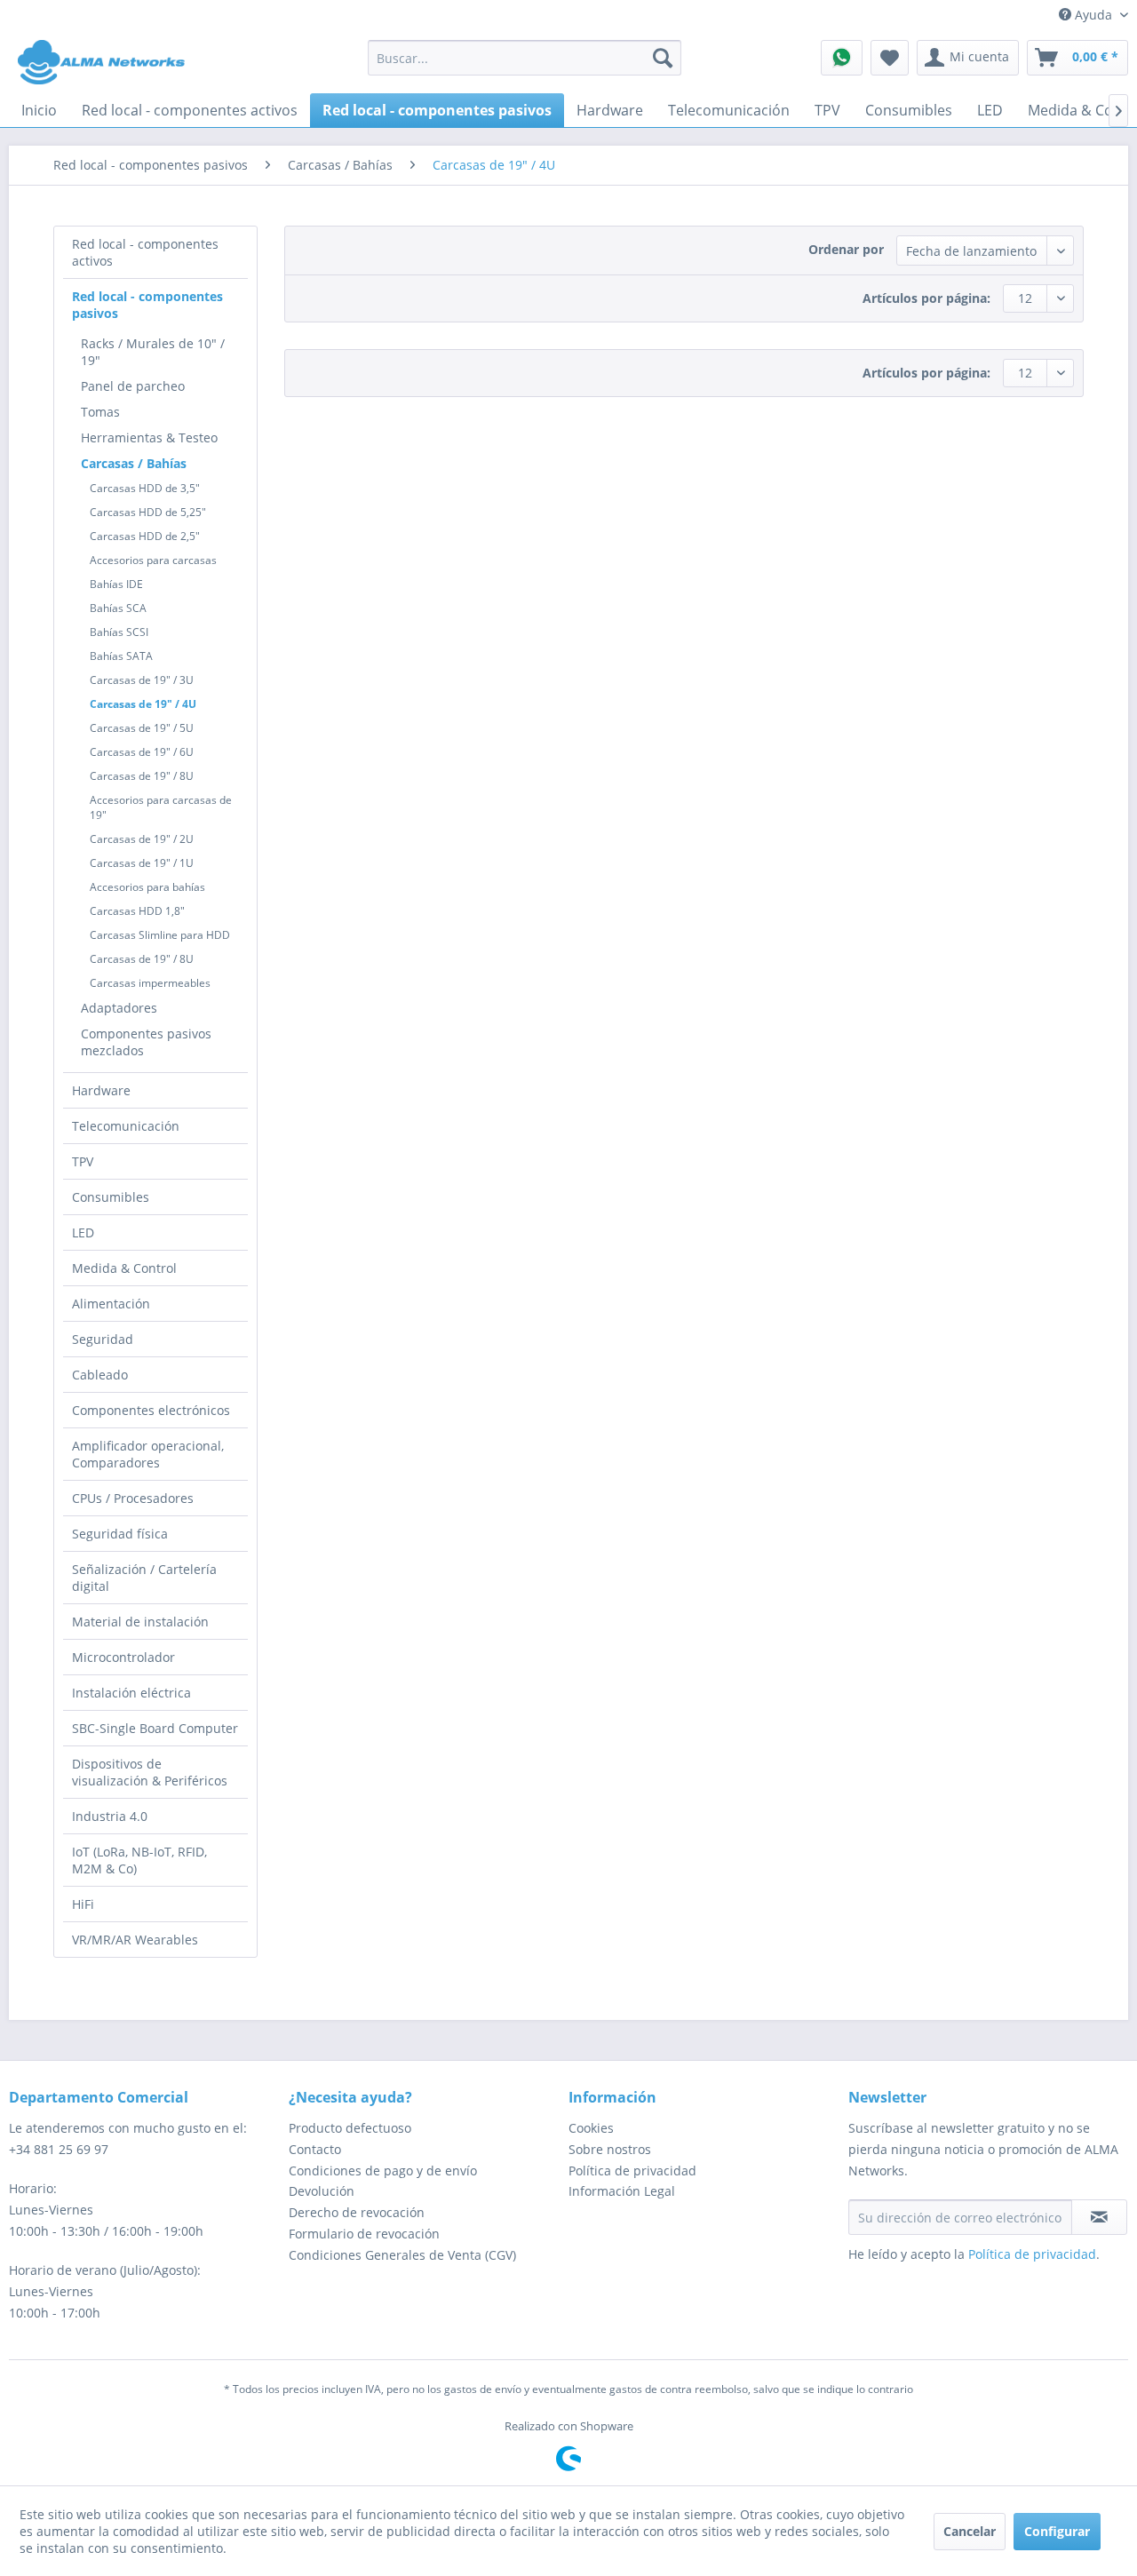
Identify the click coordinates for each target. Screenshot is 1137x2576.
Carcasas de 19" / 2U (142, 839)
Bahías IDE (116, 584)
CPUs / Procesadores (133, 1498)
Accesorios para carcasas (153, 560)
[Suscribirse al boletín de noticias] (1099, 2217)
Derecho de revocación (357, 2212)
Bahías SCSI (119, 632)
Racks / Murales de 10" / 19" (153, 352)
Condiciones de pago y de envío (383, 2171)
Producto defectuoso (350, 2128)
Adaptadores (119, 1008)
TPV (83, 1161)
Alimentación (111, 1304)
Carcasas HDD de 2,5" (145, 536)
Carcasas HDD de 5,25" (148, 512)
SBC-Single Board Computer (155, 1728)
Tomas (100, 412)
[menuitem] (525, 58)
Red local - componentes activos (145, 252)
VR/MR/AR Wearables (135, 1940)
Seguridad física (120, 1534)
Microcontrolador (123, 1657)
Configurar (1057, 2531)
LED (83, 1232)
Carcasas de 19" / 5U (142, 728)
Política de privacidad (632, 2171)
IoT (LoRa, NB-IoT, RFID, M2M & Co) (139, 1860)
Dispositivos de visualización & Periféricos (150, 1772)
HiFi (83, 1904)
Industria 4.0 (110, 1816)
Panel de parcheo (133, 386)
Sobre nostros (610, 2149)
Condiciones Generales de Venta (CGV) (402, 2255)
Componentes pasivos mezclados (146, 1042)
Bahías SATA (121, 656)
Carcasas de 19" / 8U (142, 776)
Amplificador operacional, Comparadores (148, 1454)
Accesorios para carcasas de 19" (161, 807)
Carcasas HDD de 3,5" (145, 488)
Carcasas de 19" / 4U (143, 704)
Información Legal (622, 2191)
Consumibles (111, 1197)
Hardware (101, 1090)
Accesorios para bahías (147, 887)
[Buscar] (663, 58)
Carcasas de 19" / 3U (142, 680)
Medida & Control (124, 1268)
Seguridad (103, 1339)
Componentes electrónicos (151, 1410)
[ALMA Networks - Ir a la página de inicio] (101, 62)
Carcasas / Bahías (134, 463)
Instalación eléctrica (131, 1693)
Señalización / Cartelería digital (144, 1578)
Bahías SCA (118, 608)
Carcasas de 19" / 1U (142, 863)
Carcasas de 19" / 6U (142, 752)
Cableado (100, 1375)
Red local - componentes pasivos (147, 305)
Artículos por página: (926, 298)
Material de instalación (140, 1622)
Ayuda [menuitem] (1093, 15)
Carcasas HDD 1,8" (137, 911)
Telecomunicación (126, 1126)
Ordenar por (846, 249)
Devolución (322, 2191)
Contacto (315, 2149)
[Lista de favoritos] (890, 58)
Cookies (591, 2128)
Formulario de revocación (364, 2234)
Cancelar (970, 2531)
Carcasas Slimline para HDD (160, 935)
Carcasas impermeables (150, 983)
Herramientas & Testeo (149, 437)
